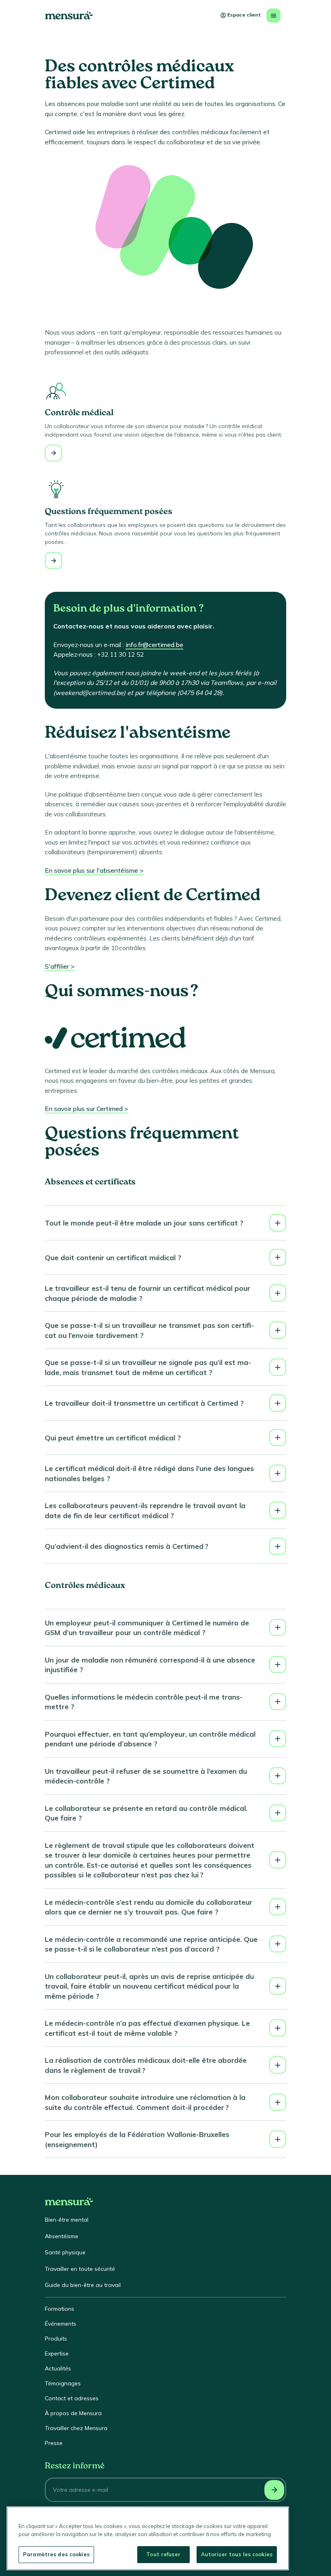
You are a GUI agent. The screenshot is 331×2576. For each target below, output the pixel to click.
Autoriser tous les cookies (237, 2554)
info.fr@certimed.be (154, 645)
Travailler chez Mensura (76, 2428)
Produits (56, 2339)
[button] (165, 1223)
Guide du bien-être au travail (83, 2285)
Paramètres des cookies (56, 2554)
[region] (148, 2538)
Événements (61, 2324)
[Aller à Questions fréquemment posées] (53, 561)
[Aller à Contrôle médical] (53, 453)
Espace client (244, 15)
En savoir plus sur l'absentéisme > (94, 870)
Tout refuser (163, 2554)
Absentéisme (62, 2236)
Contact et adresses (72, 2398)
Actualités (58, 2368)
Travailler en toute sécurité (80, 2269)
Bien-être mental (67, 2220)
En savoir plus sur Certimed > (87, 1109)
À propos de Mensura (73, 2413)
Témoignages (63, 2383)
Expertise (57, 2353)
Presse (54, 2443)
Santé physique (65, 2252)
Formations (60, 2309)
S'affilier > (60, 966)
